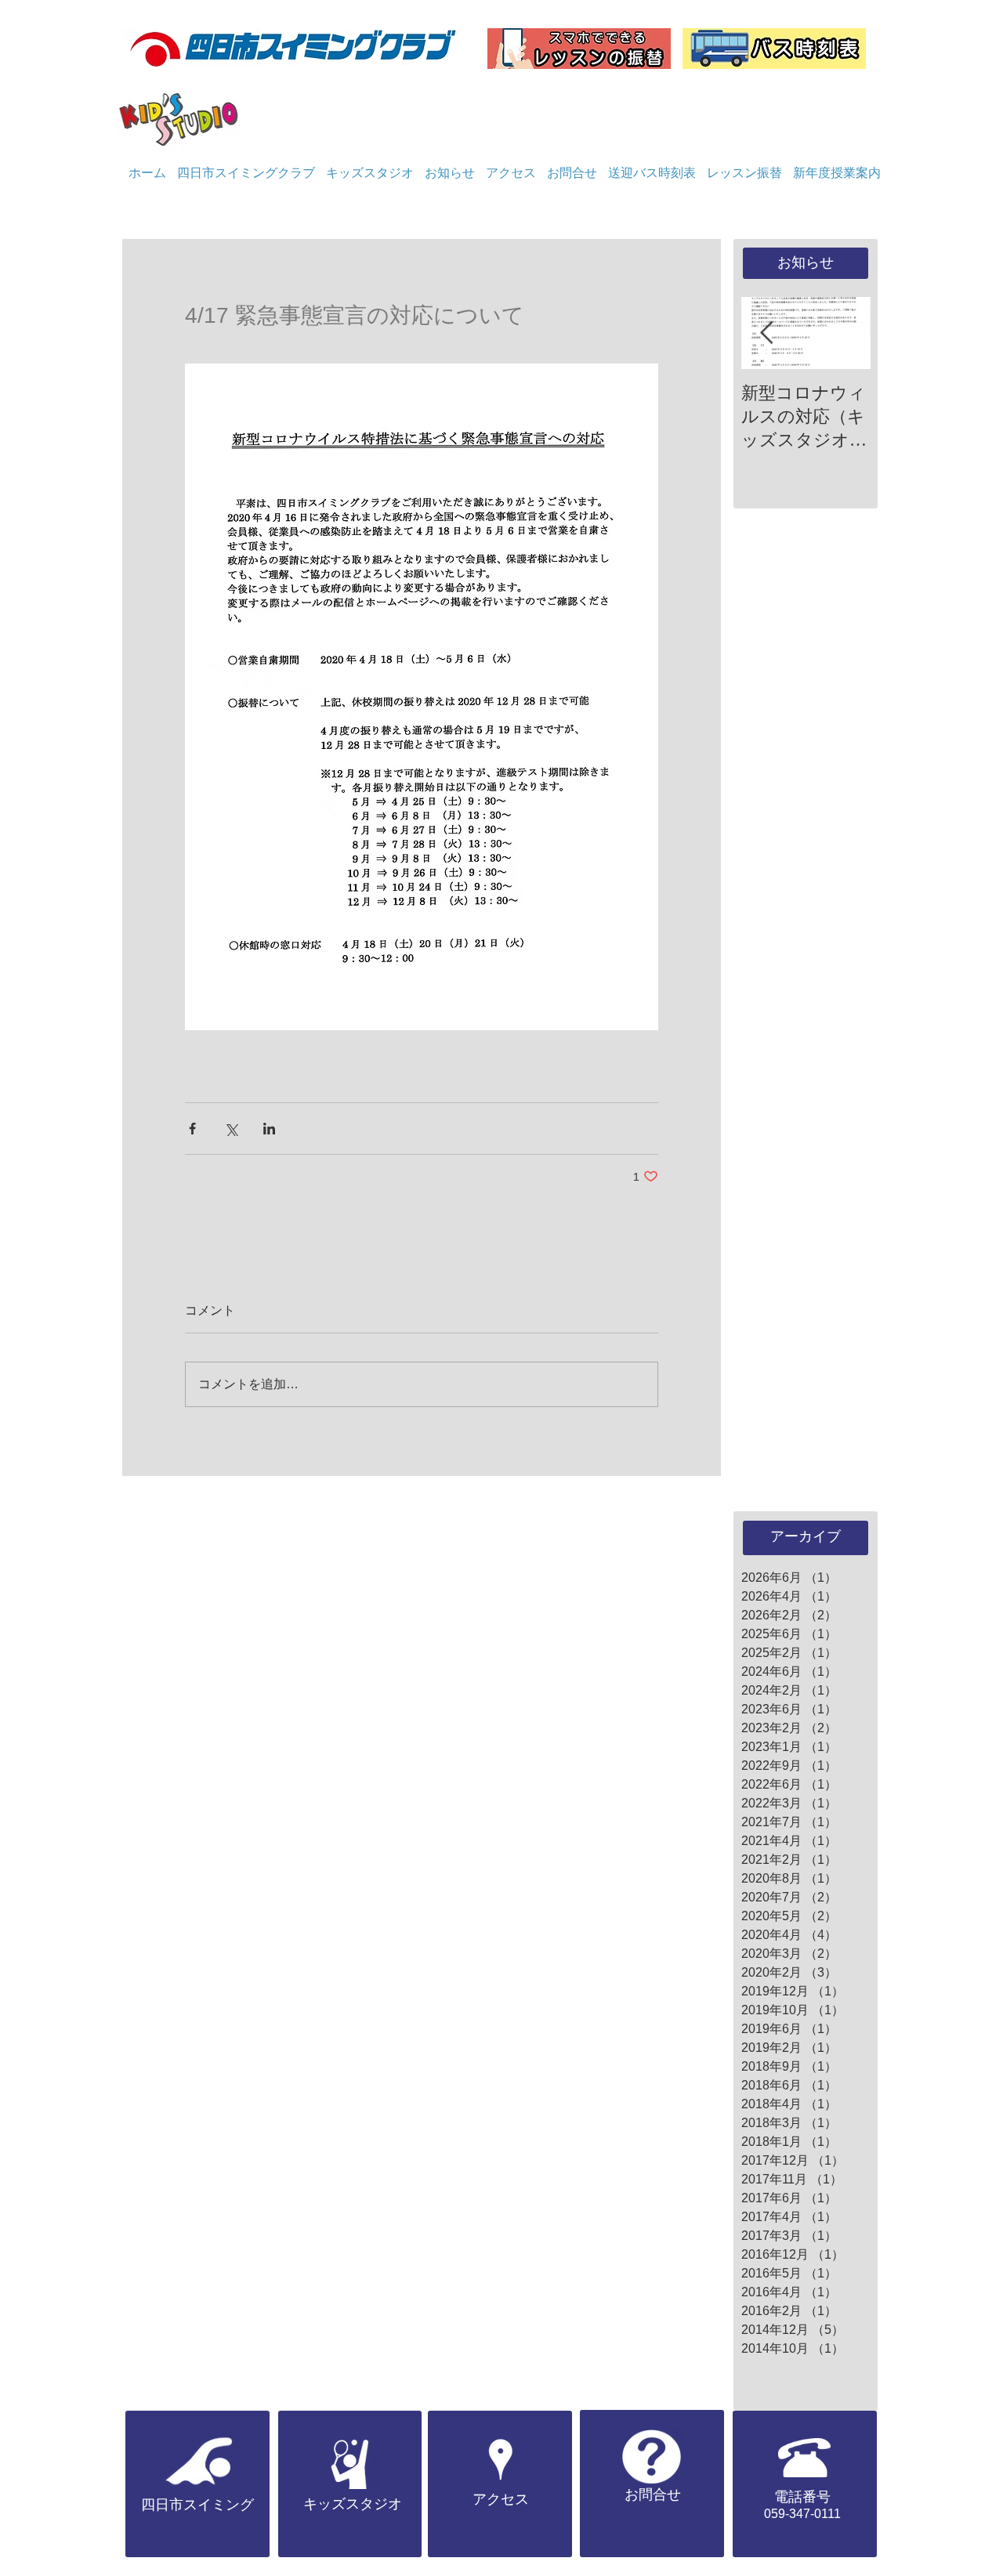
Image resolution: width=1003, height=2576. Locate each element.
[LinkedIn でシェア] (269, 1129)
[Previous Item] (766, 333)
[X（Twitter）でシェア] (231, 1129)
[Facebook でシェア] (192, 1129)
